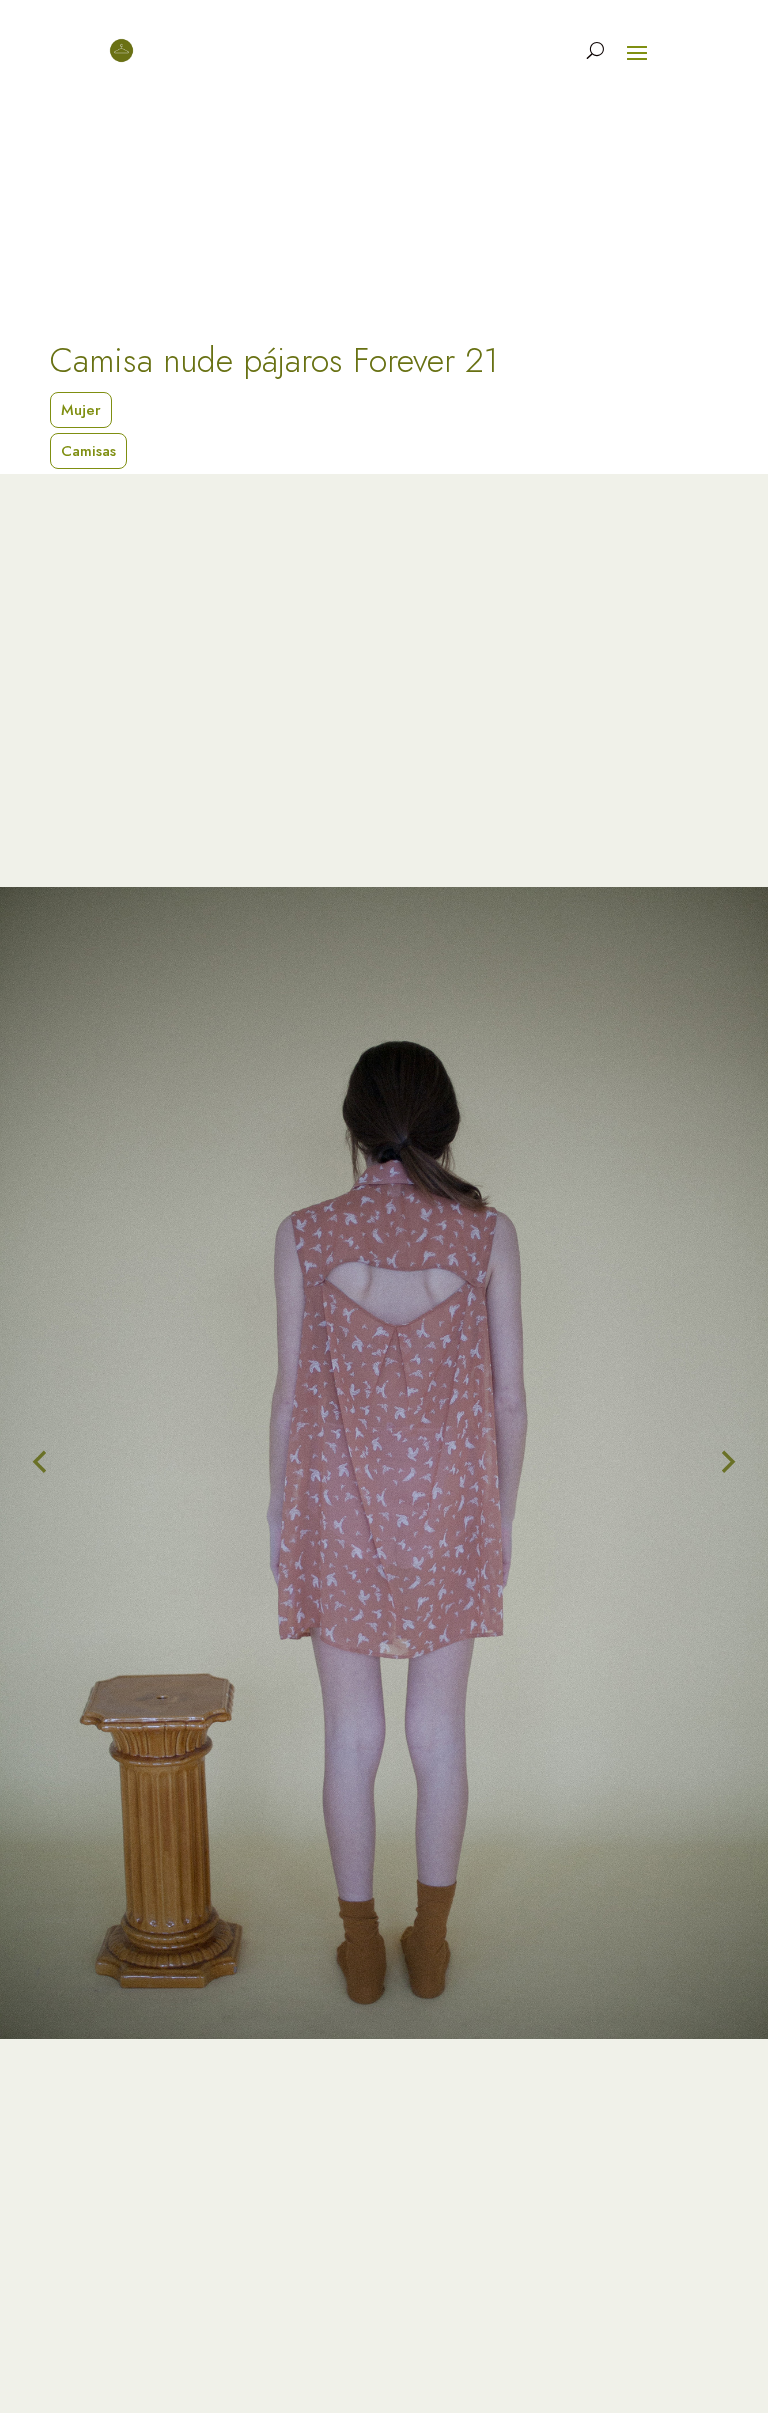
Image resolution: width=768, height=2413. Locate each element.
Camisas (88, 451)
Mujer (81, 410)
